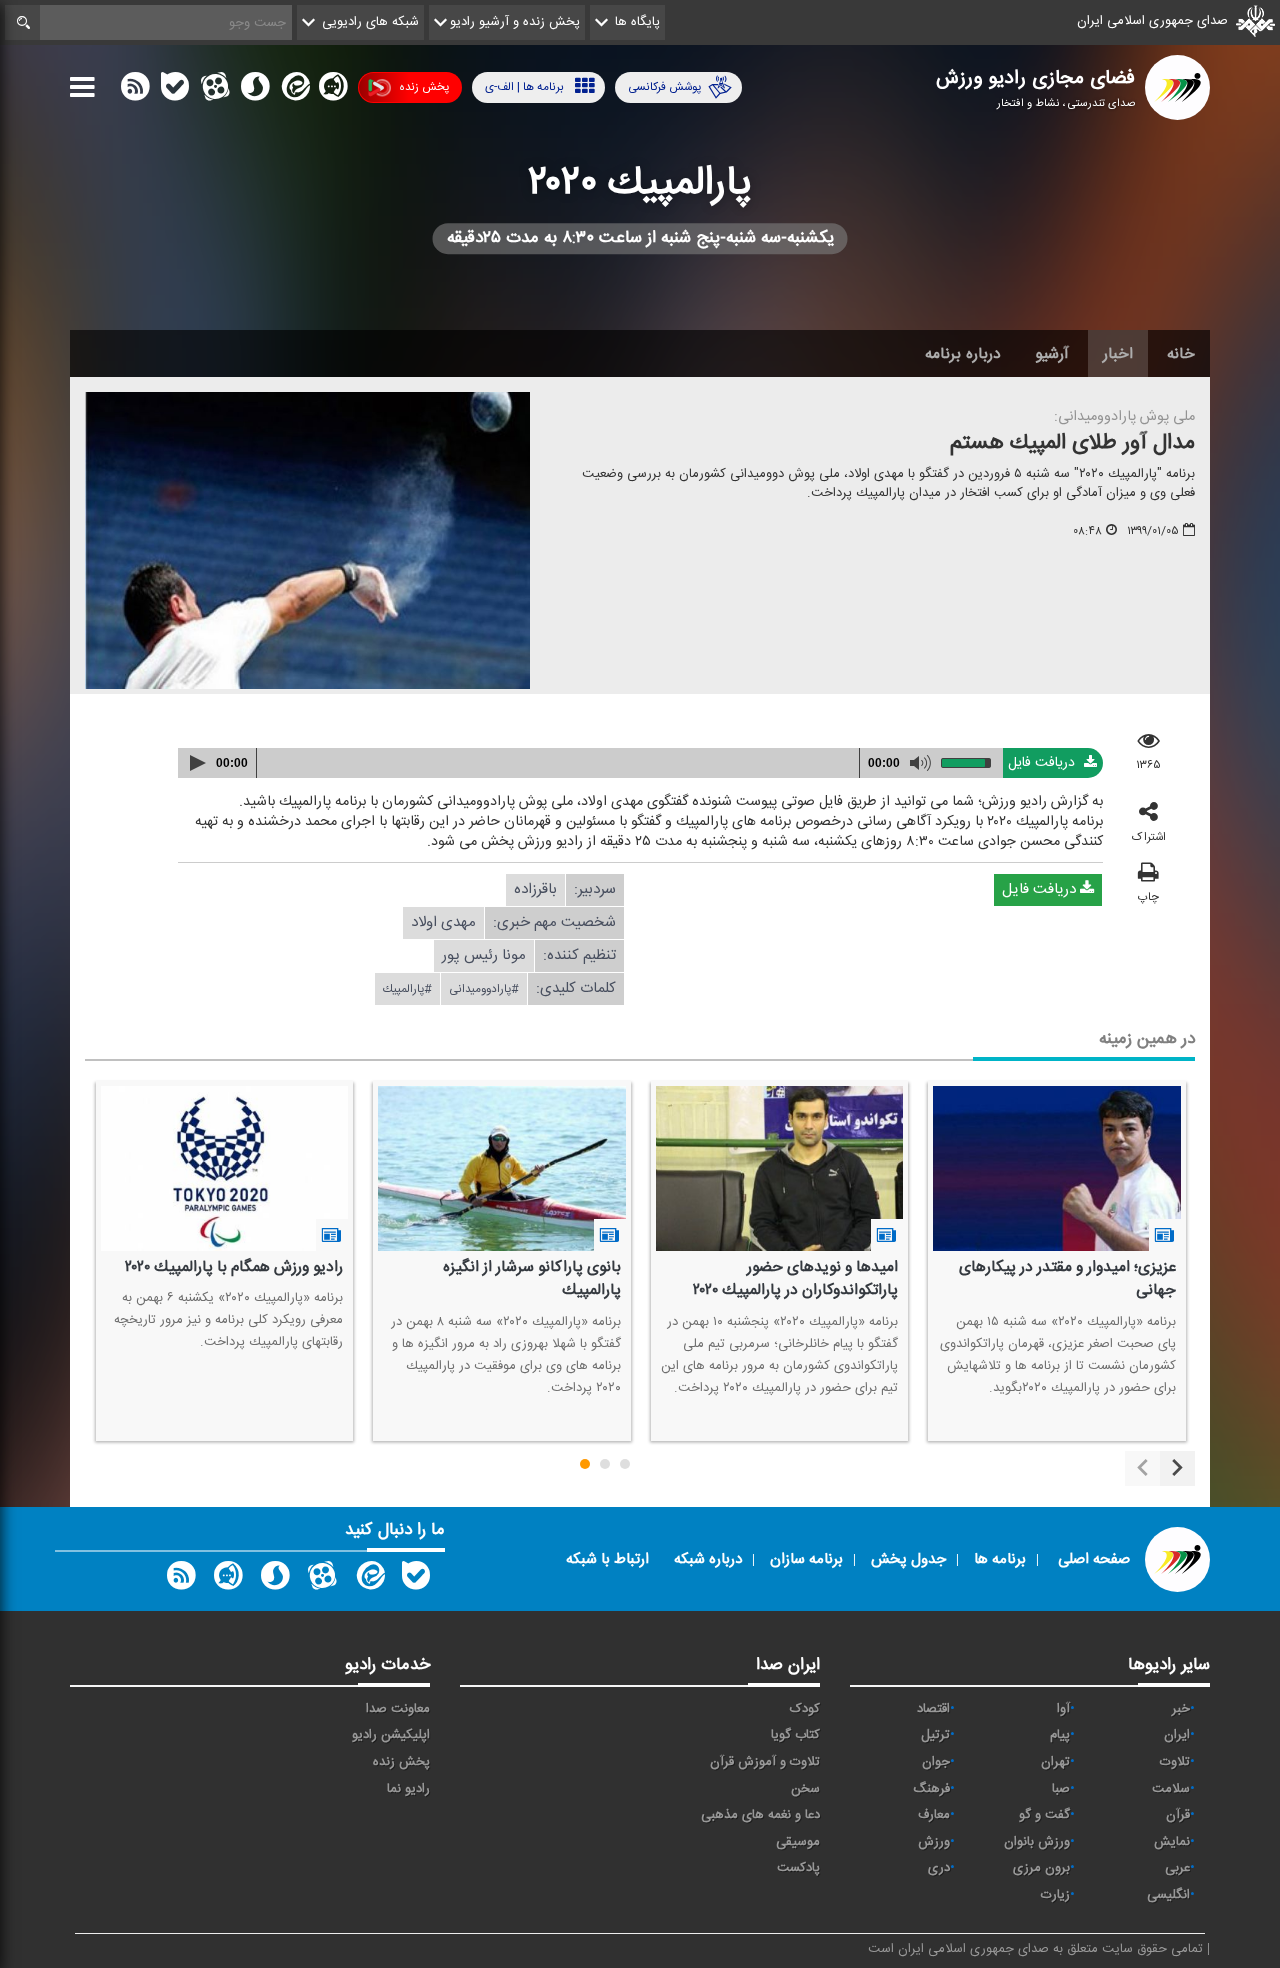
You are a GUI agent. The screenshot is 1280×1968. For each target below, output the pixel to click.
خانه (1181, 354)
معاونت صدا (398, 1709)
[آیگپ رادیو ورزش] (228, 1580)
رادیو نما (408, 1789)
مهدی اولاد (443, 922)
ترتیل (935, 1735)
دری (939, 1868)
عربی (1177, 1868)
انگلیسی (1168, 1895)
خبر (1181, 1709)
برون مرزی (1041, 1868)
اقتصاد (933, 1709)
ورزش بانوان (1037, 1842)
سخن (805, 1789)
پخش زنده (424, 87)
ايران (1177, 1735)
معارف (934, 1815)
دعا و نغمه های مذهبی (760, 1815)
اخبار (1118, 354)
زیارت (1055, 1895)
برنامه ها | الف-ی (524, 87)
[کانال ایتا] (294, 91)
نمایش (1172, 1842)
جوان (936, 1762)
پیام (1060, 1735)
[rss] (135, 91)
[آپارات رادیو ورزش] (322, 1580)
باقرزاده (535, 889)
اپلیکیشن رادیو (391, 1735)
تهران (1055, 1762)
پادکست (798, 1868)
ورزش (934, 1842)
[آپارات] (215, 91)
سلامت (1171, 1789)
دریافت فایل (1043, 763)
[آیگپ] (333, 91)
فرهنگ (931, 1789)
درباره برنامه (963, 354)
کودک (805, 1709)
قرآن (1178, 1815)
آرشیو (1052, 354)
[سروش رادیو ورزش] (275, 1580)
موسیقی (798, 1842)
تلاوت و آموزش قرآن (765, 1762)
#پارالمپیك (407, 989)
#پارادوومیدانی (484, 989)
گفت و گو (1044, 1815)
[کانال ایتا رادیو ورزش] (369, 1580)
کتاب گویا (795, 1735)
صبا (1061, 1789)
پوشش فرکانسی (664, 87)
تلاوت (1175, 1762)
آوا (1063, 1709)
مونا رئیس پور (484, 955)
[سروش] (255, 91)
